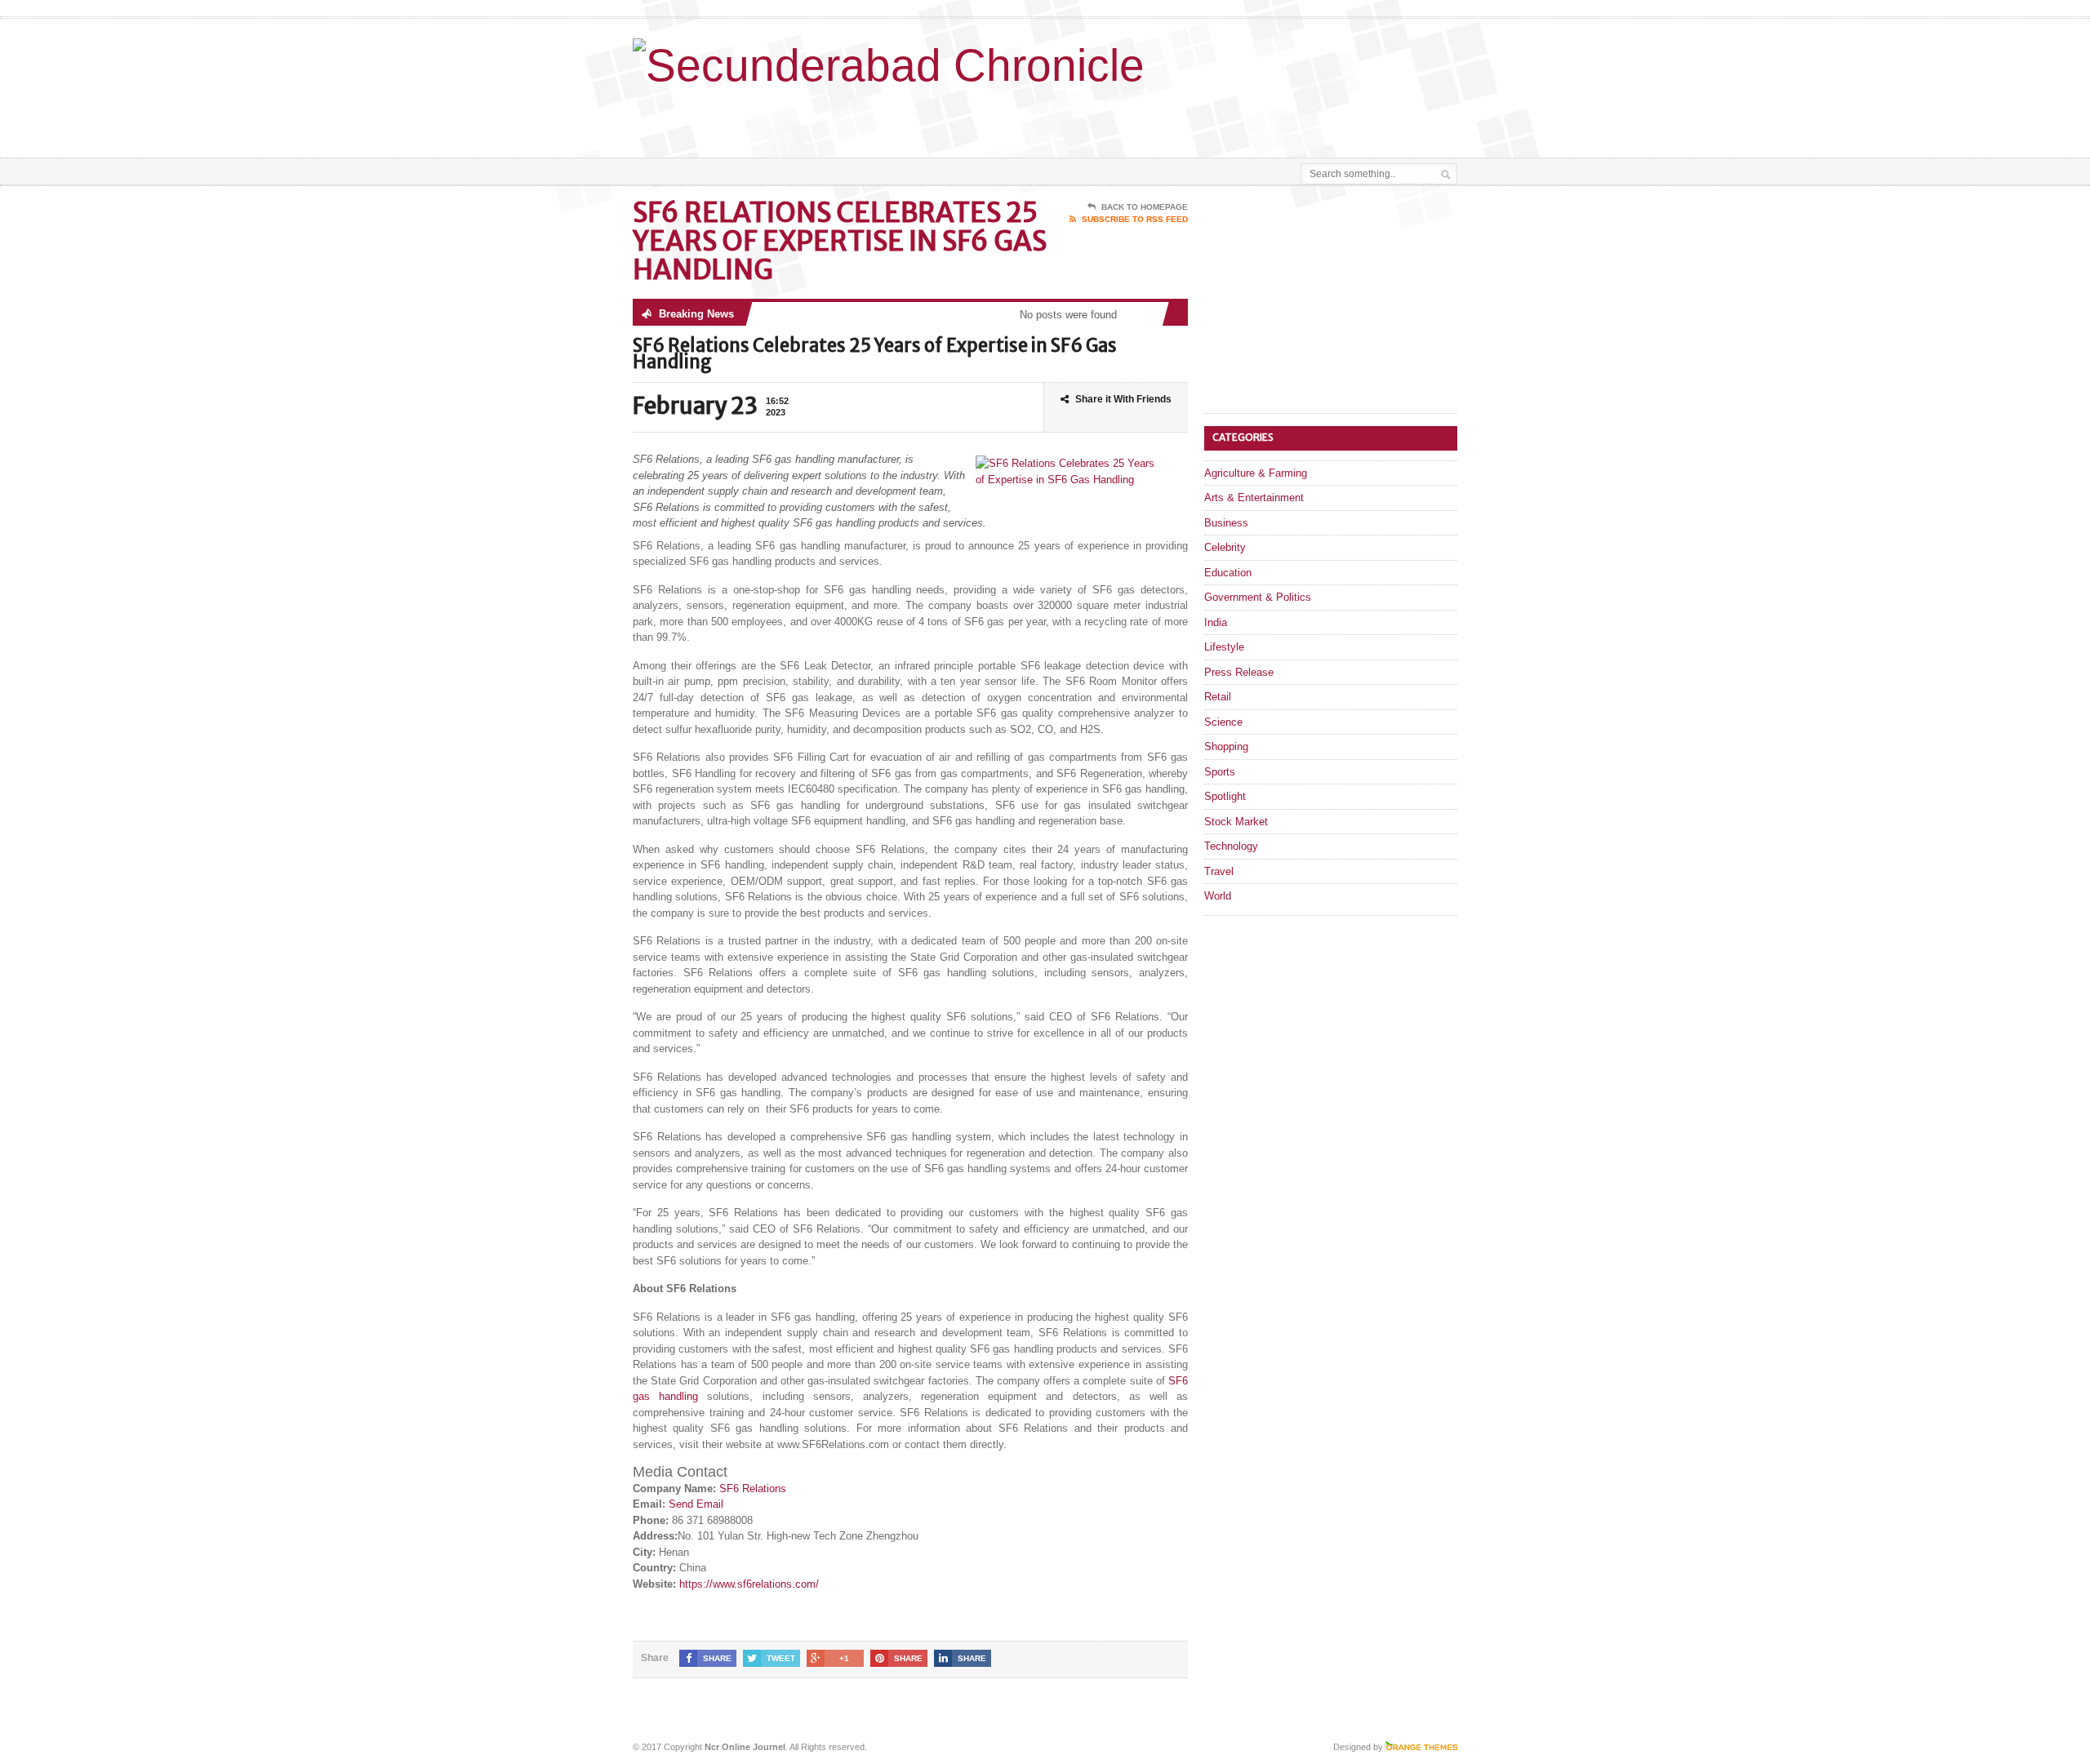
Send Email (696, 1504)
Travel (1219, 871)
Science (1223, 722)
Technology (1231, 846)
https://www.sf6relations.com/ (749, 1584)
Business (1226, 523)
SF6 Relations (753, 1489)
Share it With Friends (1123, 399)
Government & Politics (1258, 597)
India (1216, 622)
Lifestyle (1224, 647)
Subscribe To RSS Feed (1135, 219)
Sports (1220, 772)
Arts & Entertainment (1254, 498)
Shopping (1226, 746)
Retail (1218, 697)
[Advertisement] (1266, 117)
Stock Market (1236, 822)
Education (1228, 573)
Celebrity (1225, 547)
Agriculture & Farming (1256, 473)
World (1218, 896)
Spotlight (1225, 796)
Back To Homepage (1145, 207)
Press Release (1239, 672)
